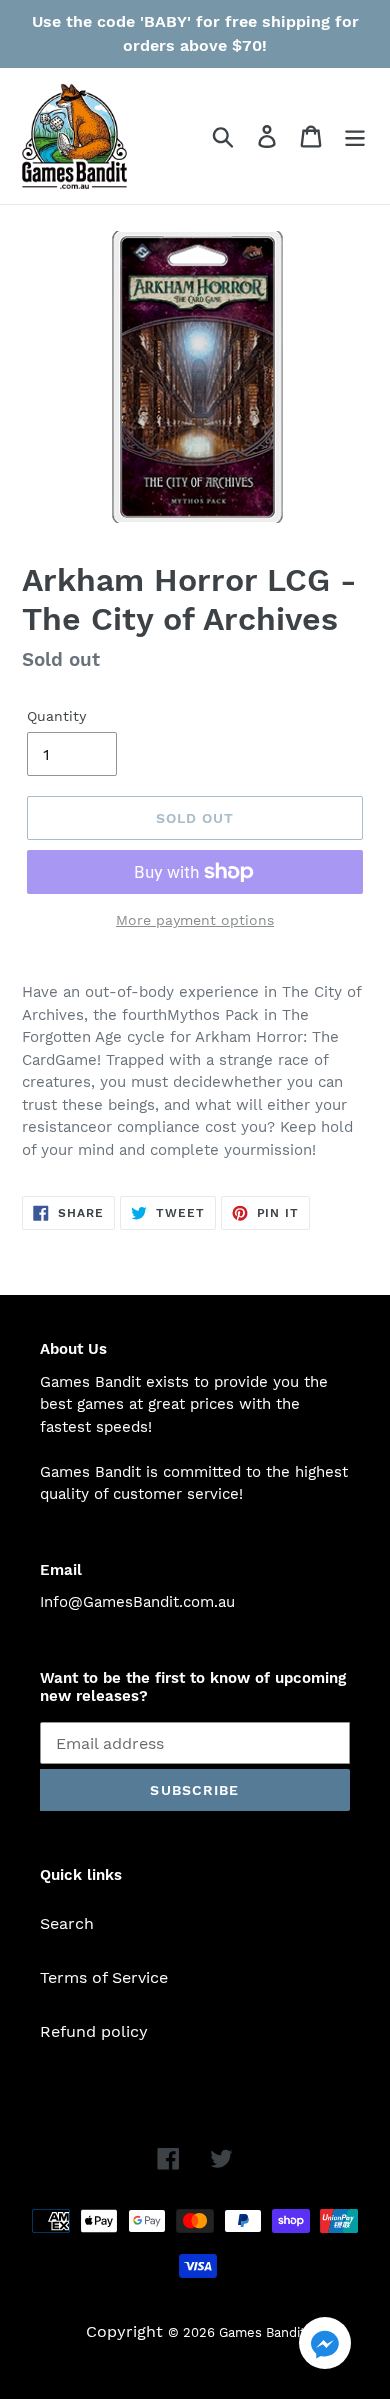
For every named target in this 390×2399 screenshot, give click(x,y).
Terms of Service (104, 1977)
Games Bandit (262, 2332)
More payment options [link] (195, 920)
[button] (325, 2346)
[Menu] (355, 136)
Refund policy (94, 2031)
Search (67, 1923)
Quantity (56, 716)
